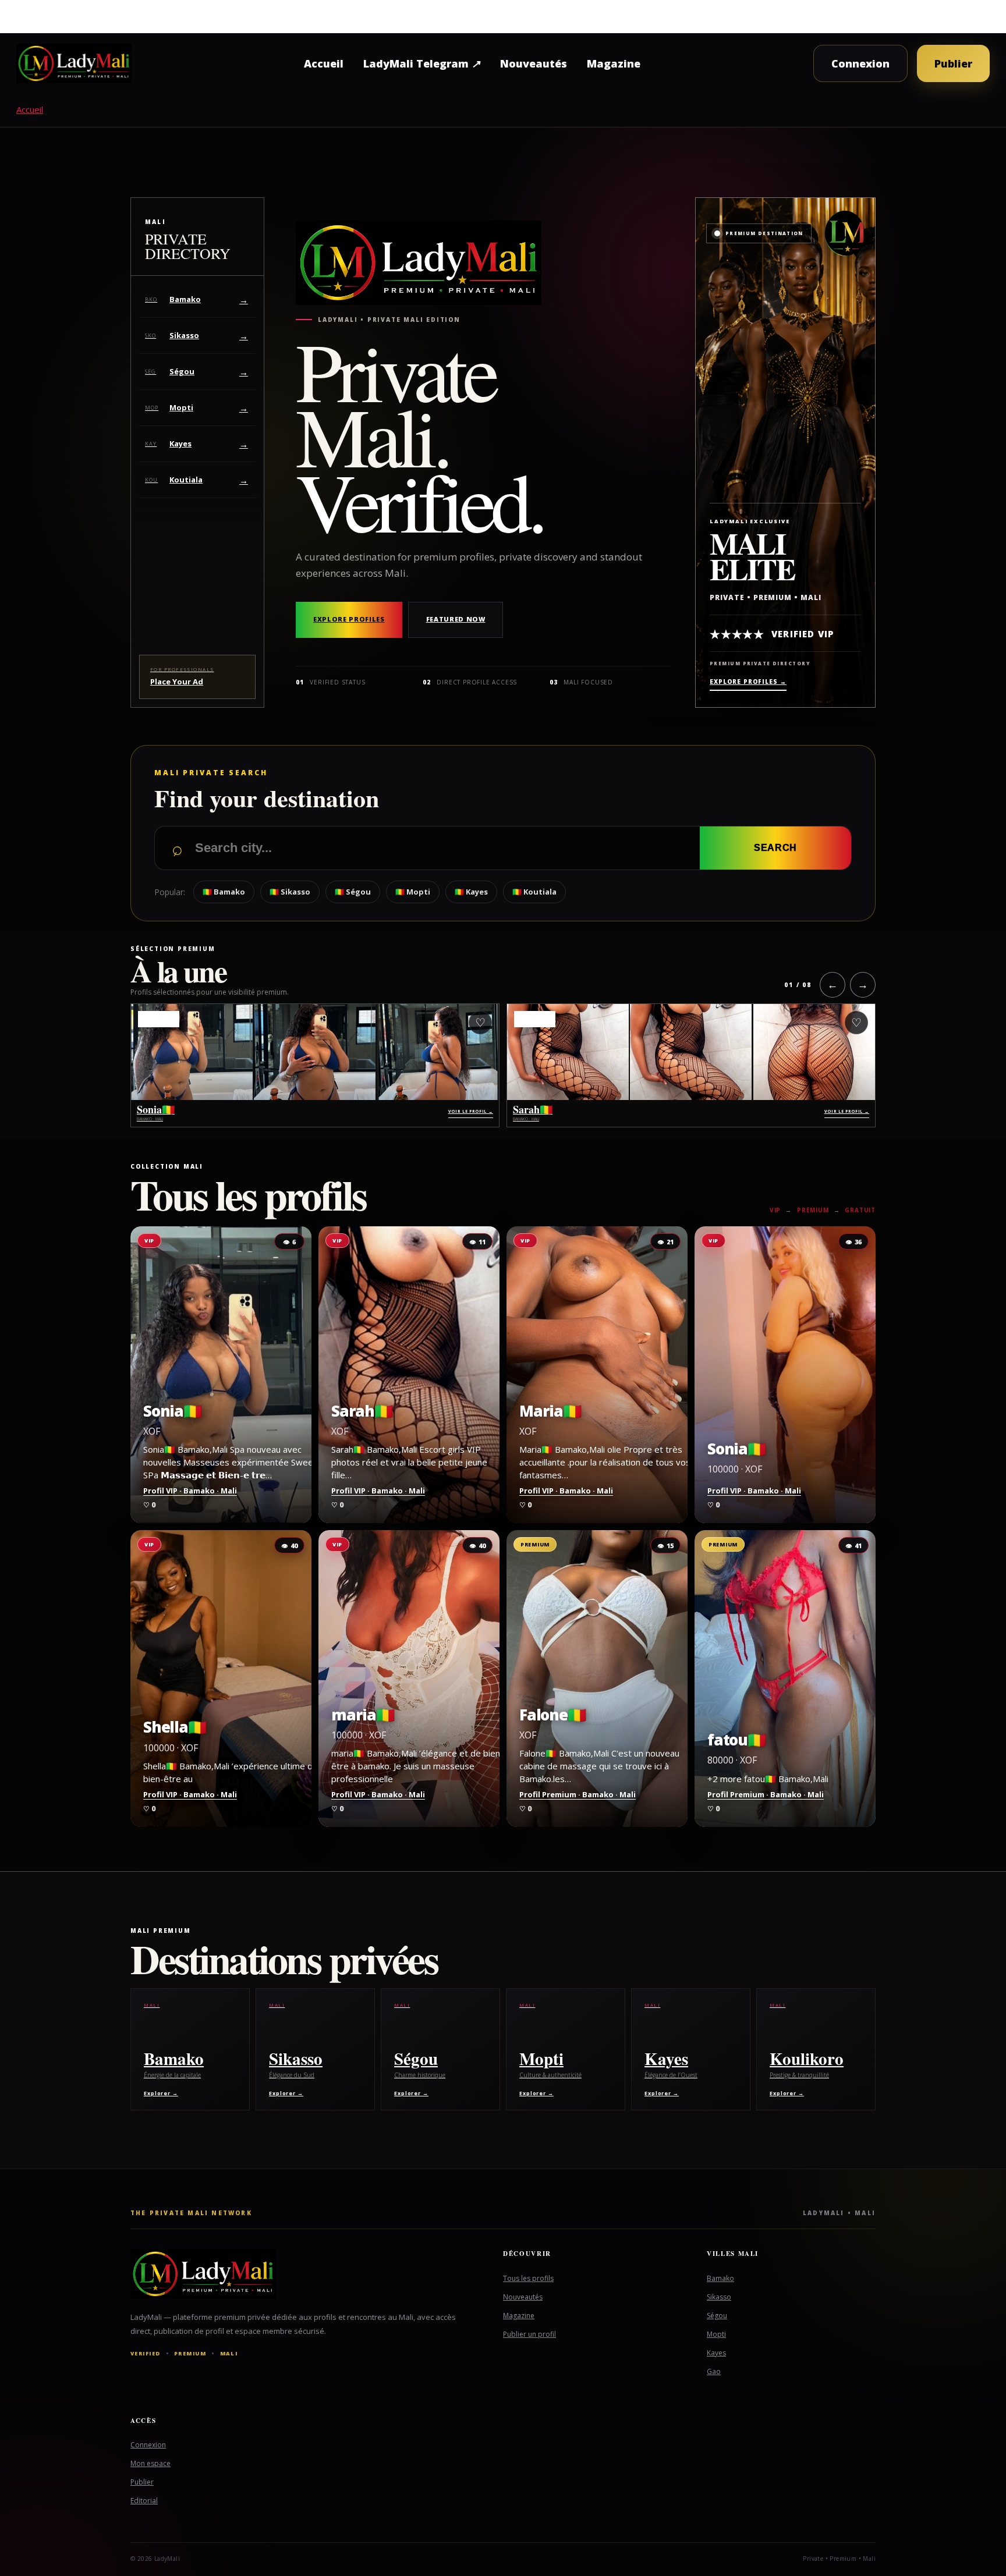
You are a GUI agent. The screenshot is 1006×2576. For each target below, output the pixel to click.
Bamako (720, 2278)
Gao (714, 2371)
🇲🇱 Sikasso (290, 892)
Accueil (324, 63)
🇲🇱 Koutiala (534, 892)
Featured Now (456, 619)
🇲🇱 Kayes (471, 892)
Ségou (717, 2316)
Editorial (144, 2501)
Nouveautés (534, 63)
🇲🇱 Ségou (353, 892)
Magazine (614, 63)
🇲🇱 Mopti (413, 892)
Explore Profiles (349, 619)
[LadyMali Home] (74, 63)
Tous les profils (528, 2278)
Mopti (716, 2334)
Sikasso (719, 2297)
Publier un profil (529, 2334)
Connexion (860, 63)
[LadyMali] (299, 2274)
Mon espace (150, 2463)
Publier (953, 63)
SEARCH (775, 848)
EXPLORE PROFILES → (748, 682)
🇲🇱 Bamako (224, 892)
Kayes (716, 2353)
